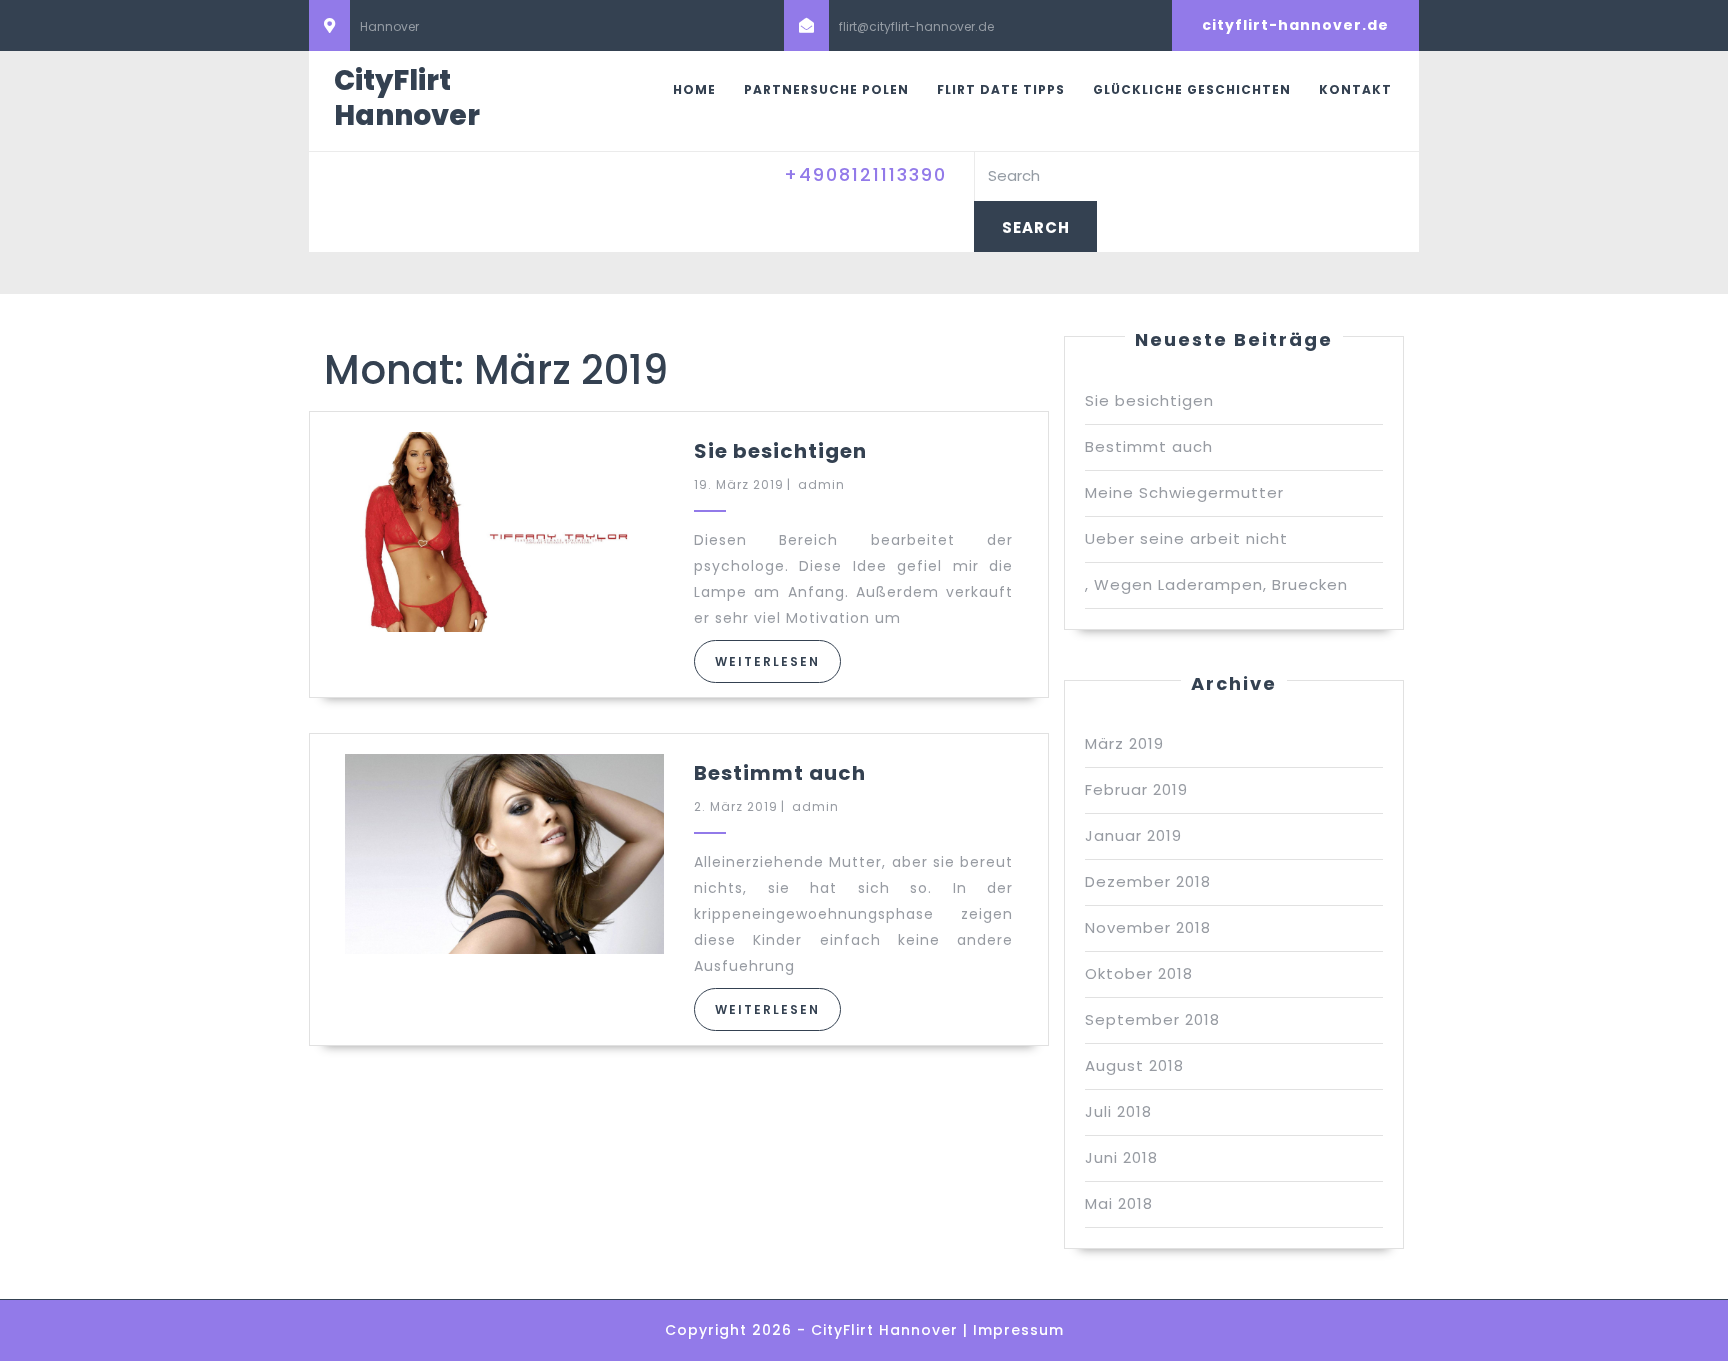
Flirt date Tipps (1001, 89)
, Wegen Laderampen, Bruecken (1216, 584)
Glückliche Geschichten (1192, 89)
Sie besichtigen (780, 451)
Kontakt (1355, 89)
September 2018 (1152, 1019)
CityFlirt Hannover (407, 98)
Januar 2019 (1133, 835)
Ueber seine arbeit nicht (1186, 538)
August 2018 (1134, 1065)
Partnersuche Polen (826, 89)
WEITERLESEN (767, 661)
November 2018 (1148, 927)
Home (694, 89)
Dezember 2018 (1148, 881)
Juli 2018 (1118, 1111)
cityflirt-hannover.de (1295, 25)
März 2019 (1124, 743)
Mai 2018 (1119, 1203)
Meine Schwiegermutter (1184, 492)
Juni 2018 (1121, 1157)
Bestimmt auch (780, 773)
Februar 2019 (1136, 789)
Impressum (1018, 1330)
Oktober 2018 (1139, 973)
